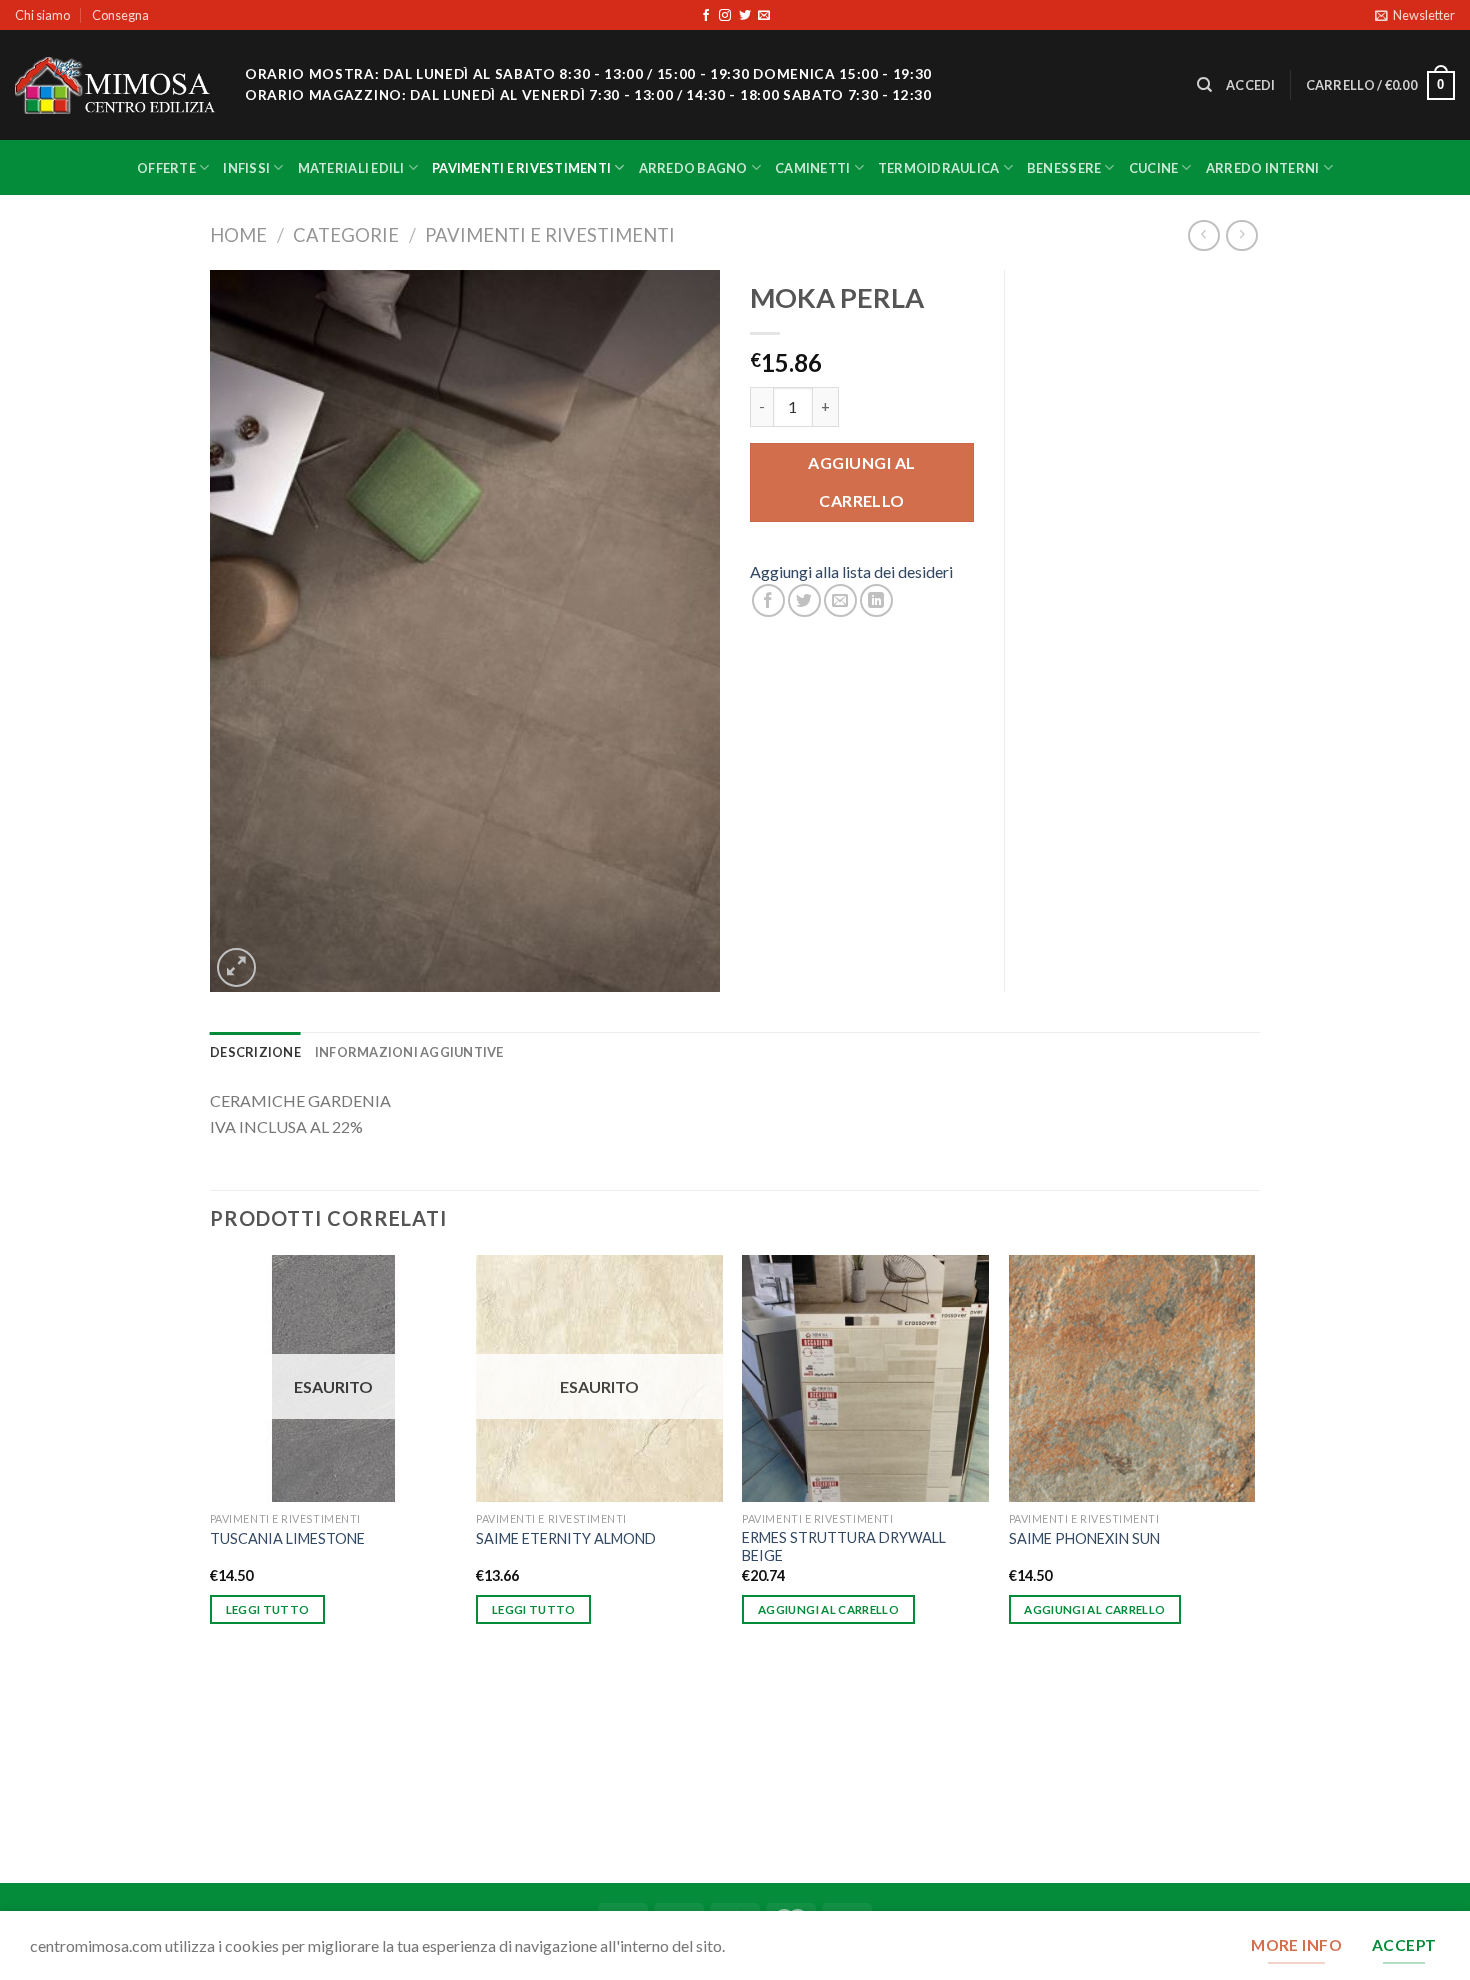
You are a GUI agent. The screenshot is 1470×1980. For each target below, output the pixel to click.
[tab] (255, 1052)
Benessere (1064, 168)
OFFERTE (166, 168)
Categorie (346, 235)
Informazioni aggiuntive (409, 1052)
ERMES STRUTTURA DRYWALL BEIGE (844, 1547)
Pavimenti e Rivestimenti (521, 168)
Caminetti (812, 168)
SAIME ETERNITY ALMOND (566, 1538)
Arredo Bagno (693, 168)
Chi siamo (42, 15)
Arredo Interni (1263, 168)
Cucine (1154, 168)
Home (238, 235)
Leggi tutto (268, 1609)
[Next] (1254, 1567)
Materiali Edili (351, 168)
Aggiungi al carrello (861, 481)
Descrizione (255, 1052)
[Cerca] (1204, 85)
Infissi (246, 168)
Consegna (120, 15)
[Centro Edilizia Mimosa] (115, 85)
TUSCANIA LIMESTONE (287, 1538)
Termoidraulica (939, 168)
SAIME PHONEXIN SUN (1084, 1538)
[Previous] (211, 1567)
